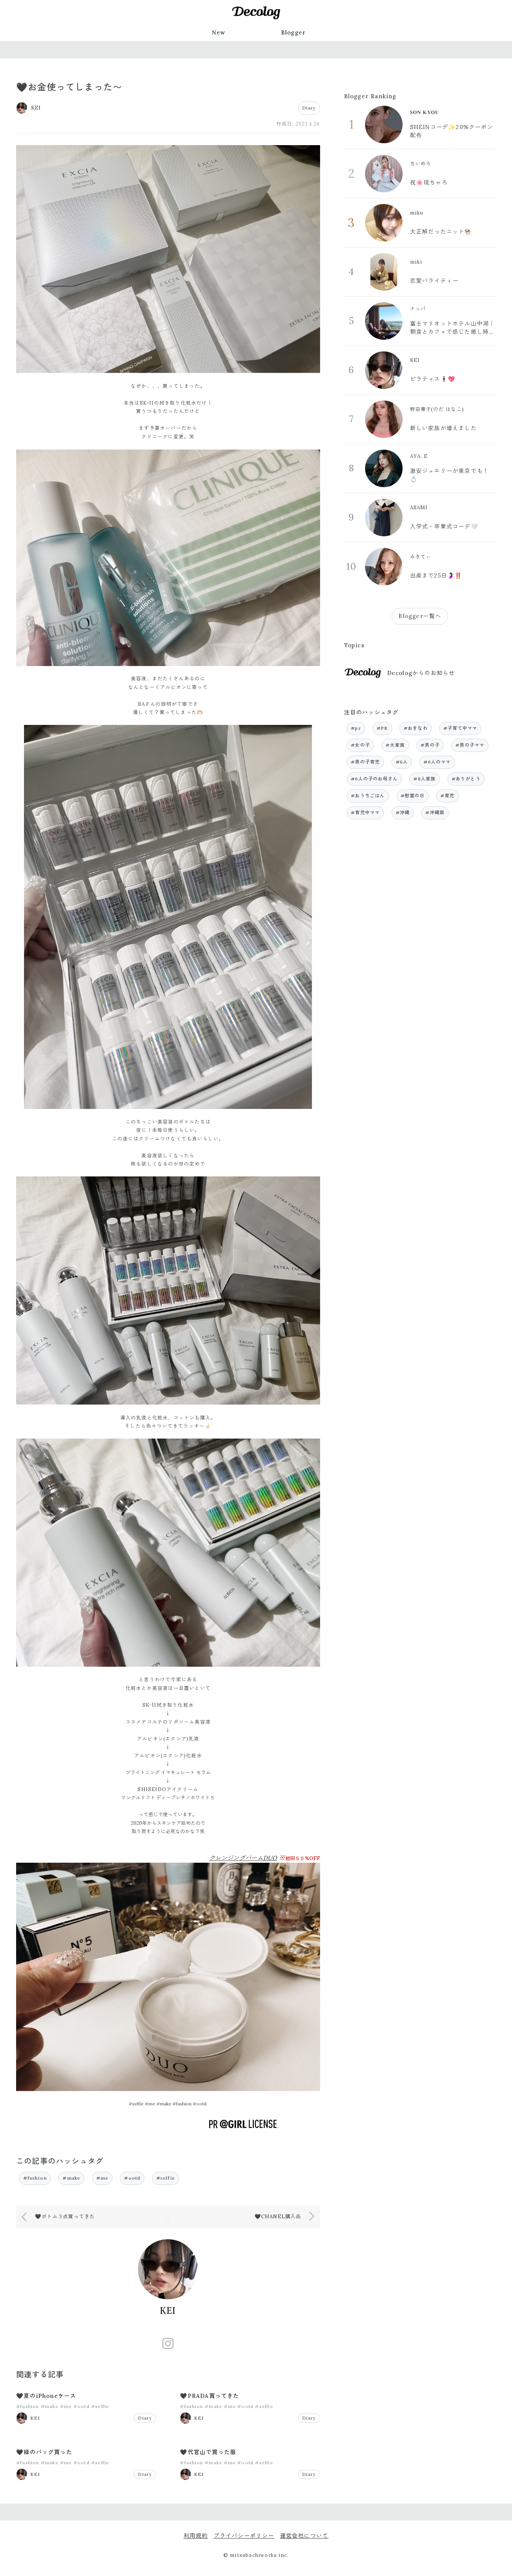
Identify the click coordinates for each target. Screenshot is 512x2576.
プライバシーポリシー (244, 2536)
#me (103, 2178)
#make (71, 2178)
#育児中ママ (365, 812)
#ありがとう (466, 779)
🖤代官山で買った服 (208, 2452)
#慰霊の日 (413, 796)
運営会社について (304, 2536)
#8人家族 (424, 779)
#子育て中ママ (460, 728)
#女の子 (360, 745)
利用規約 (196, 2536)
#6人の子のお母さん (374, 779)
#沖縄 (403, 812)
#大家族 (395, 745)
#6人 (402, 762)
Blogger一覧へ (420, 616)
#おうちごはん (368, 796)
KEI (168, 2311)
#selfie (166, 2178)
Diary (309, 108)
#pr (356, 728)
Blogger (293, 32)
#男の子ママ (470, 745)
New (219, 32)
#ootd (132, 2178)
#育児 (448, 796)
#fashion (35, 2178)
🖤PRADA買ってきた (210, 2396)
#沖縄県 (435, 812)
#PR (382, 728)
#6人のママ (437, 762)
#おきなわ (416, 728)
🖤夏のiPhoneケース (46, 2396)
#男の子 (430, 745)
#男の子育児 (365, 762)
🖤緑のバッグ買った (44, 2452)
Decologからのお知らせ (421, 673)
